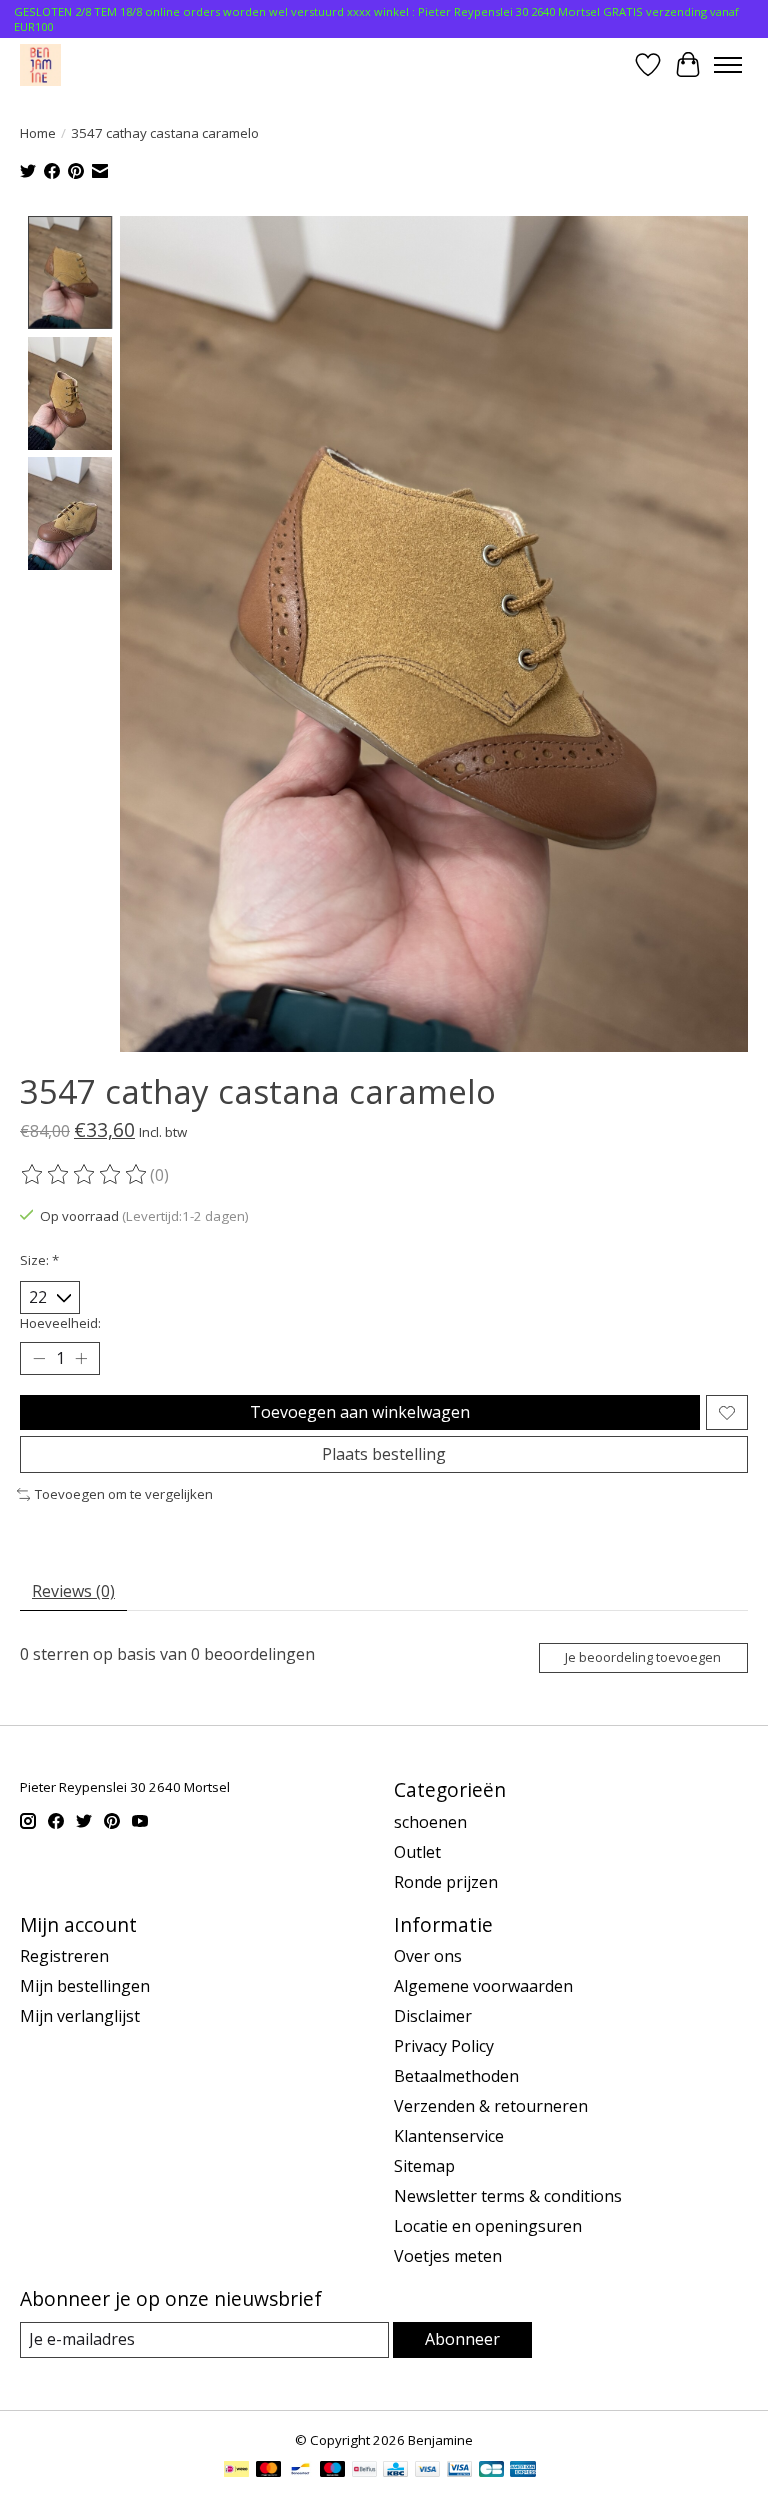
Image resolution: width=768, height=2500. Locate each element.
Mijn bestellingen (85, 1986)
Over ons (428, 1956)
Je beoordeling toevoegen (643, 1657)
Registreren (64, 1956)
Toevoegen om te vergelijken (124, 1494)
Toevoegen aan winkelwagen (360, 1412)
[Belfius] (364, 2471)
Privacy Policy (444, 2046)
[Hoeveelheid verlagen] (39, 1359)
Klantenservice (449, 2136)
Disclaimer (433, 2016)
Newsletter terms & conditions (508, 2196)
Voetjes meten (448, 2256)
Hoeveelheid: (60, 1323)
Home (38, 133)
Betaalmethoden (456, 2076)
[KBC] (395, 2471)
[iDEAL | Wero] (236, 2471)
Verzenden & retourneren (491, 2106)
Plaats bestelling (384, 1454)
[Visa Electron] (459, 2471)
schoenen (430, 1822)
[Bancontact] (300, 2471)
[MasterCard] (269, 2471)
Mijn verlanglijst (80, 2016)
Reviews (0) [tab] (73, 1591)
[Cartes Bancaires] (491, 2471)
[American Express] (523, 2471)
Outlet (417, 1852)
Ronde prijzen (446, 1882)
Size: (39, 1260)
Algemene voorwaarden (483, 1986)
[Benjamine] (40, 64)
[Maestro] (333, 2471)
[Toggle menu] (728, 65)
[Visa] (428, 2471)
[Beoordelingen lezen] (85, 1175)
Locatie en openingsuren (488, 2226)
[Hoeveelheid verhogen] (81, 1359)
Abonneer (462, 2339)
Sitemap (424, 2166)
